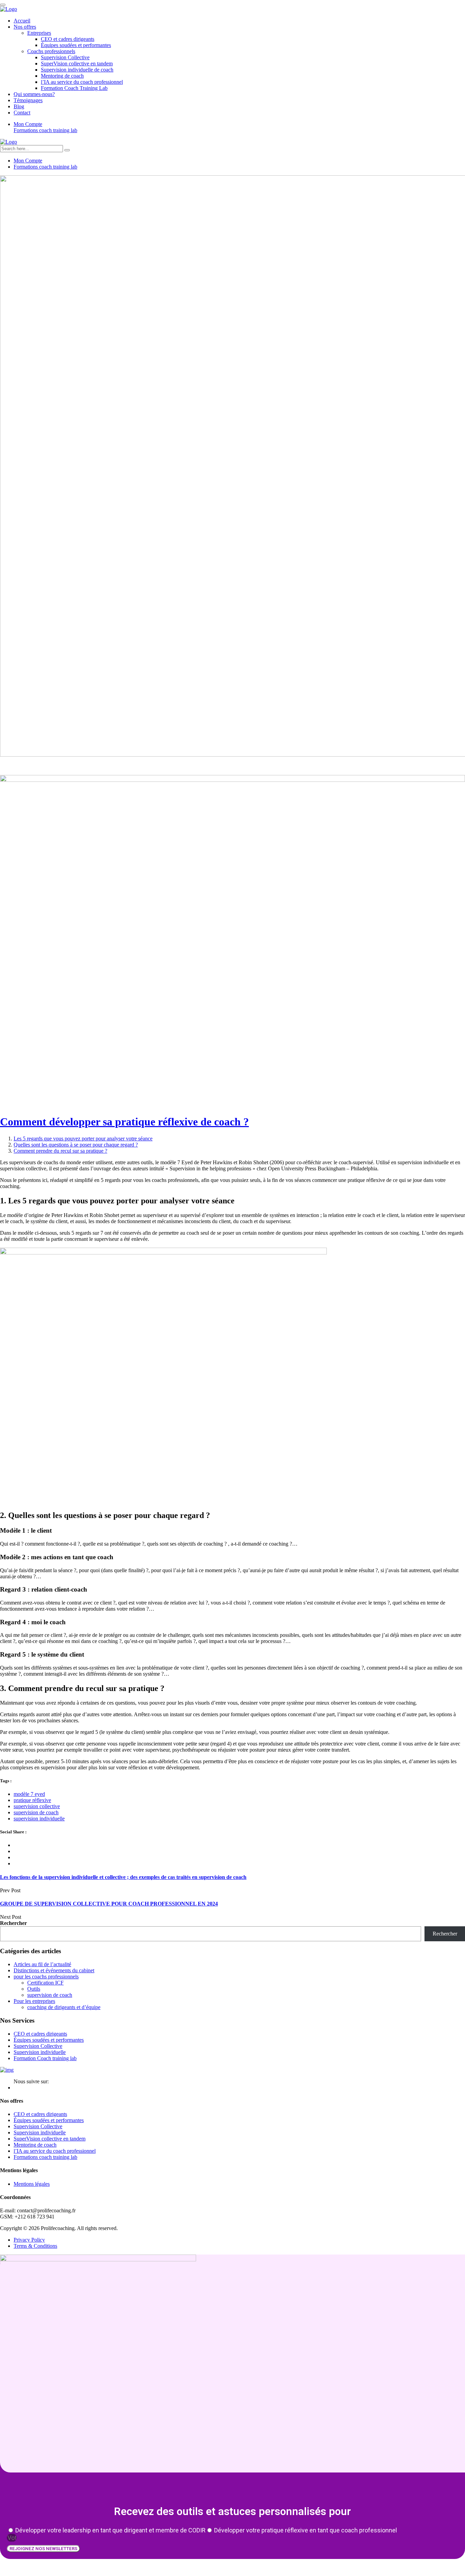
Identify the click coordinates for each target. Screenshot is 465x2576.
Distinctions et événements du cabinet (54, 1970)
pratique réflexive (32, 1800)
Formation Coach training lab (45, 2058)
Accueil (22, 21)
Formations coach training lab (45, 130)
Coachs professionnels (51, 51)
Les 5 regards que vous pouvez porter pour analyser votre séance (83, 1139)
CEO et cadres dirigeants (68, 39)
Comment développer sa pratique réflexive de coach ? (124, 1122)
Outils (34, 1989)
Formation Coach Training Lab (74, 88)
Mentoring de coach (62, 76)
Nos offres (25, 27)
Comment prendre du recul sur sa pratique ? (60, 1151)
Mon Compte (28, 124)
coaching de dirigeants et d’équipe (64, 2007)
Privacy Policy (29, 2240)
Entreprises (39, 33)
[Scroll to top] (3, 5)
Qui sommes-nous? (34, 94)
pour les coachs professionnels (46, 1977)
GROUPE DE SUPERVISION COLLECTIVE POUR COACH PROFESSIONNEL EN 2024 (109, 1904)
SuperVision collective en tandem (77, 64)
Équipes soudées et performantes (76, 45)
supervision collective (37, 1806)
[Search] (67, 150)
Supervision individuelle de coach (77, 70)
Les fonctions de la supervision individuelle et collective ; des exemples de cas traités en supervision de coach (123, 1877)
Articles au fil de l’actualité (42, 1964)
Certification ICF (45, 1983)
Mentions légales (32, 2184)
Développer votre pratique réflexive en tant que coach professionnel (306, 2530)
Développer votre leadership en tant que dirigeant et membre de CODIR (110, 2530)
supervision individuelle (39, 1819)
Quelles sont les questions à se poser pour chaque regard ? (76, 1145)
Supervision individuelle (40, 2052)
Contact (22, 113)
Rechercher (13, 1923)
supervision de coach (36, 1812)
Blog (19, 106)
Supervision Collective (65, 57)
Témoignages (28, 100)
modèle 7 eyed (29, 1794)
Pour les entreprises (34, 2001)
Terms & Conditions (35, 2246)
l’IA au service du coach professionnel (82, 82)
